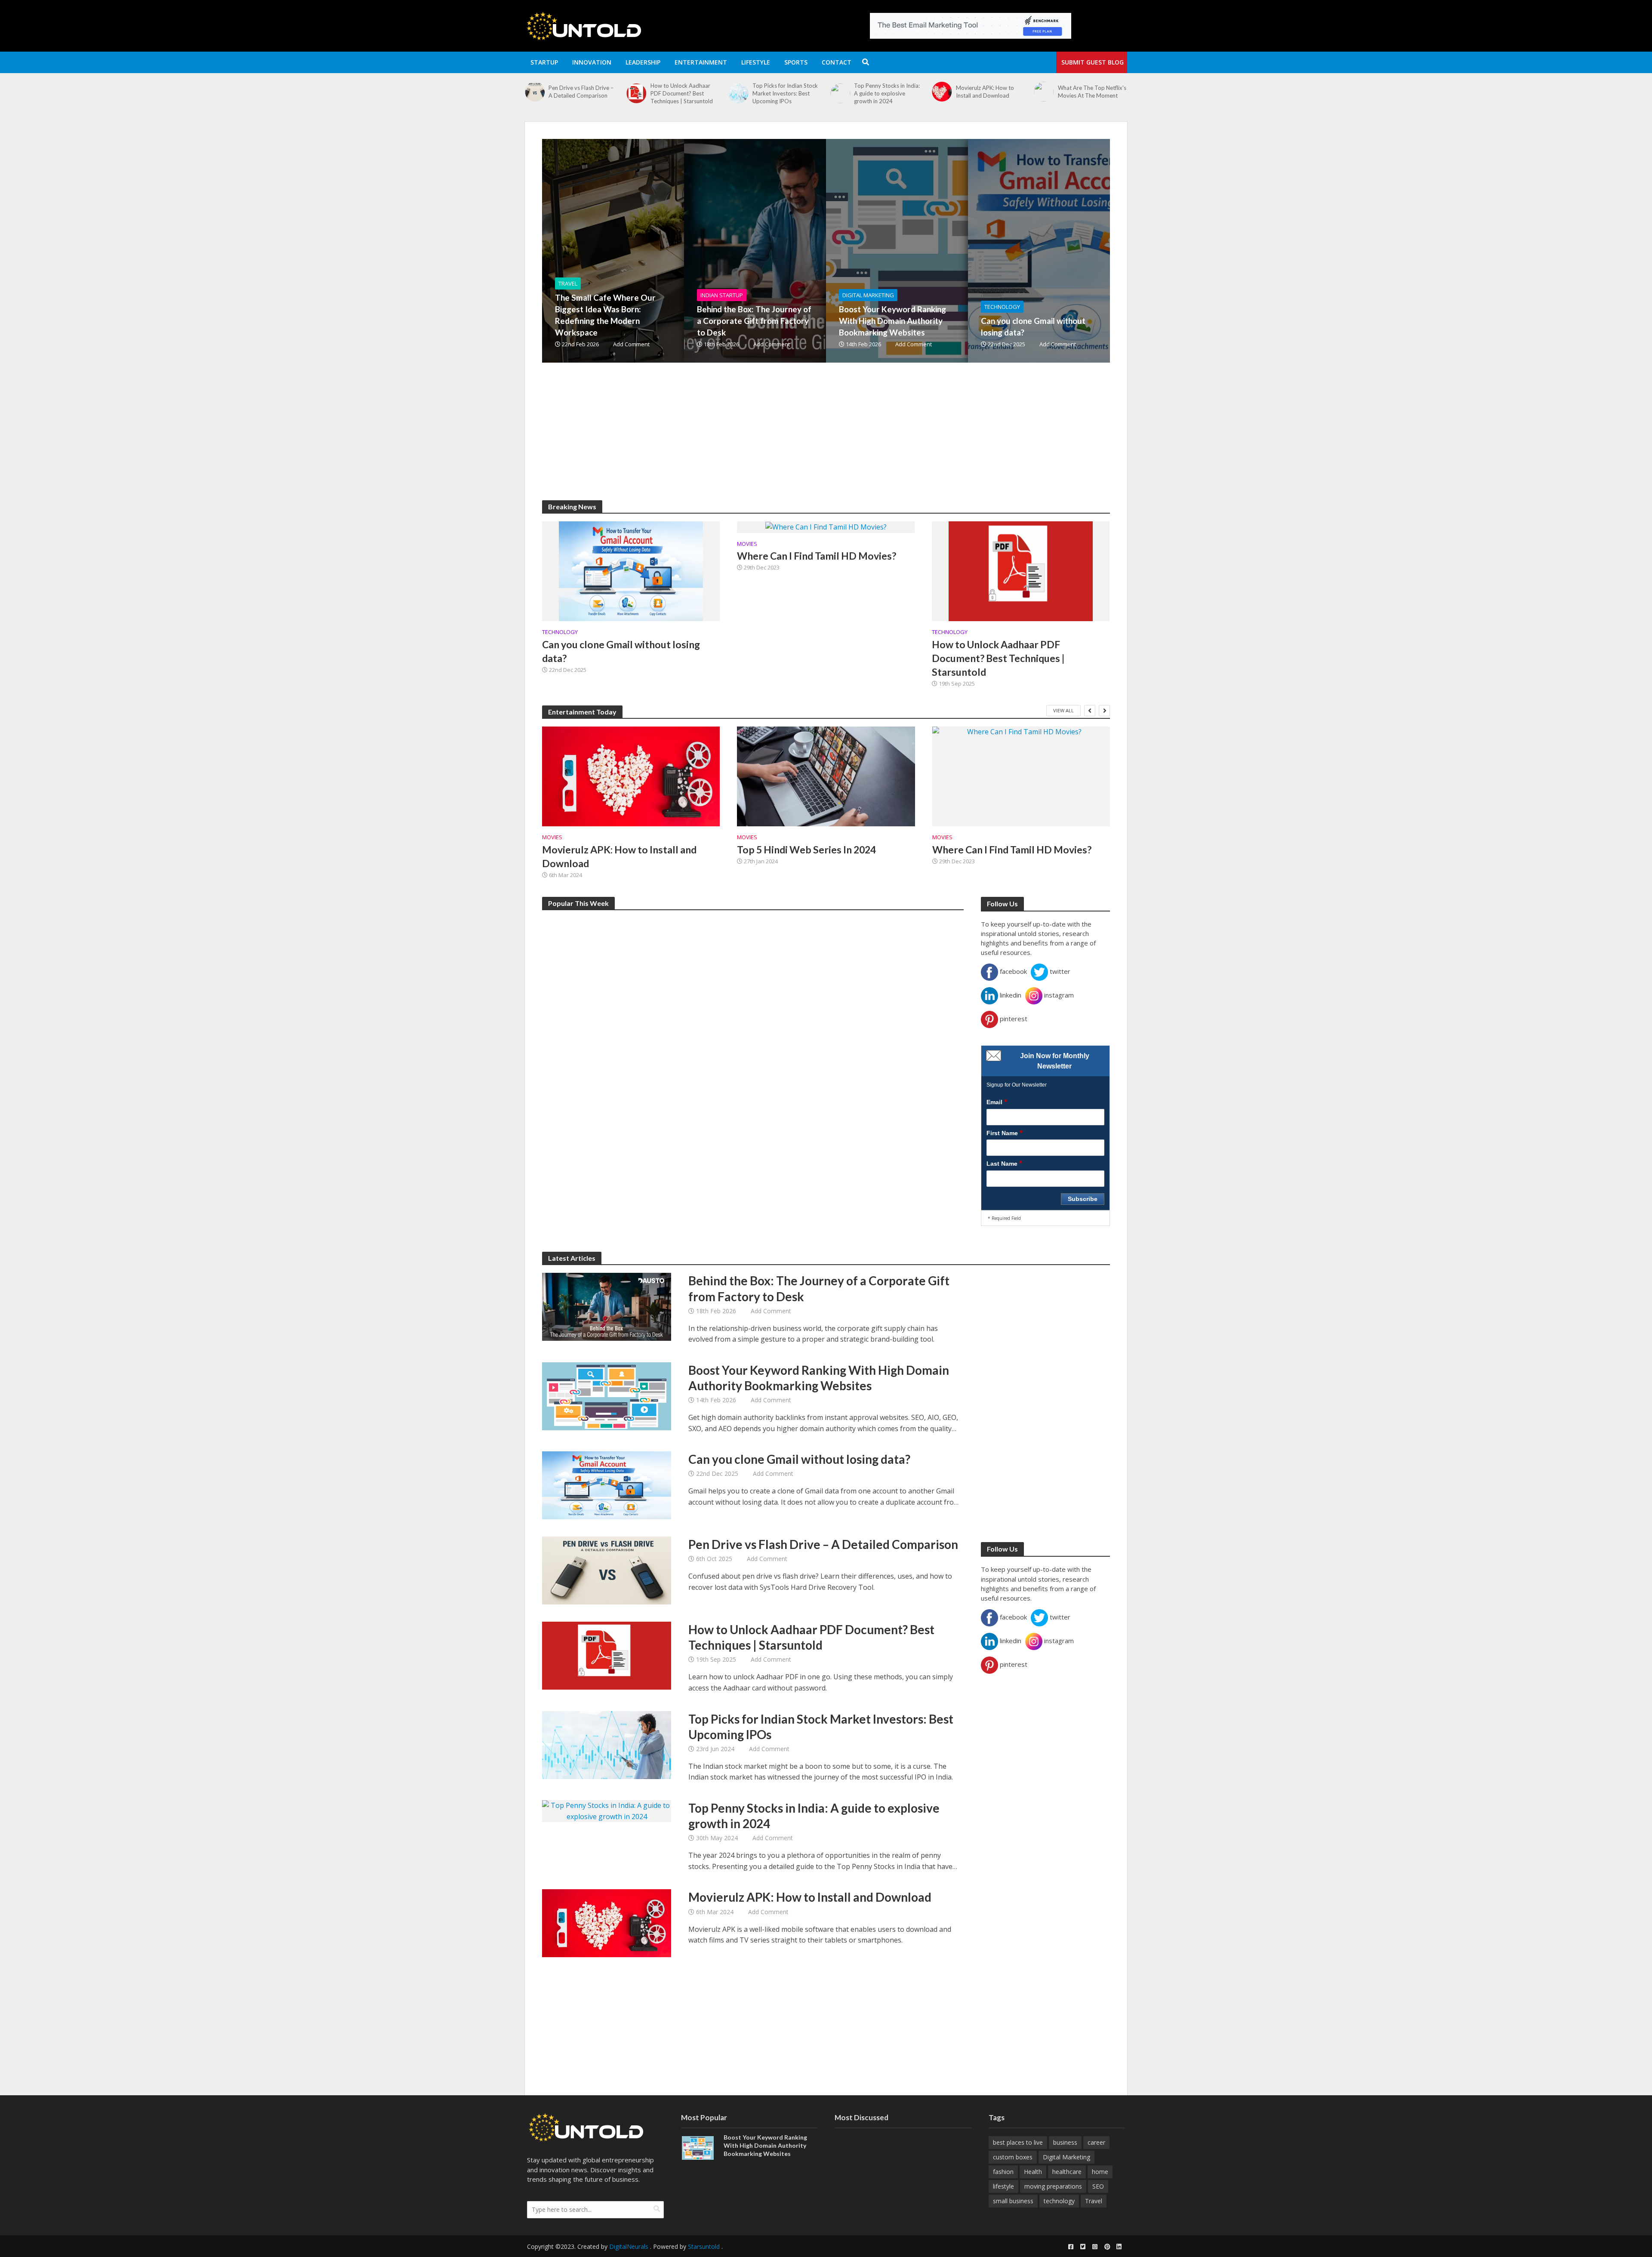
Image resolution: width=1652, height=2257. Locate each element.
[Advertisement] (800, 440)
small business (1013, 2201)
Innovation (592, 62)
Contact (837, 62)
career (1096, 2142)
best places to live (1018, 2142)
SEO (1098, 2186)
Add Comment (631, 344)
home (1100, 2172)
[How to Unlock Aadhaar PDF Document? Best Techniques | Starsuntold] (1021, 570)
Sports (796, 62)
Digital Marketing (868, 295)
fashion (1003, 2172)
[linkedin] (1119, 2247)
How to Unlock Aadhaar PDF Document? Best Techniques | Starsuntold (998, 658)
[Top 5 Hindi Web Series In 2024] (826, 776)
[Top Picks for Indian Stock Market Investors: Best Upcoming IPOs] (551, 93)
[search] (657, 2209)
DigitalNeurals (629, 2246)
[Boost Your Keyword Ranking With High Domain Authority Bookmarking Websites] (944, 251)
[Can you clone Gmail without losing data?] (1086, 251)
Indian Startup (722, 295)
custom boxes (1013, 2157)
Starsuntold (704, 2246)
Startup (544, 62)
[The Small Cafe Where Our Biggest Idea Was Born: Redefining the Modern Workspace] (959, 97)
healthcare (1067, 2172)
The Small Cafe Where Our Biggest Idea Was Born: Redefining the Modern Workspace (1006, 97)
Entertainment (701, 62)
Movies (747, 544)
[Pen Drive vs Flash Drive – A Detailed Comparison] (607, 1570)
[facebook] (1071, 2247)
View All (1063, 710)
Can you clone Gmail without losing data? (1033, 326)
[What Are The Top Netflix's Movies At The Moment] (857, 92)
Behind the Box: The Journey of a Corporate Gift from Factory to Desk (1110, 93)
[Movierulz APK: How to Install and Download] (755, 92)
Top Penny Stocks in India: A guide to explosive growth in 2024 (700, 93)
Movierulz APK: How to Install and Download (798, 92)
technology (1059, 2201)
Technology (1002, 307)
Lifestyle (756, 62)
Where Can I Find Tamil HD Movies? (817, 556)
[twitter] (1083, 2247)
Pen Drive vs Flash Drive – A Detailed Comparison (823, 1544)
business (1065, 2142)
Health (1033, 2172)
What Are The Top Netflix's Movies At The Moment (905, 92)
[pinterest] (1107, 2247)
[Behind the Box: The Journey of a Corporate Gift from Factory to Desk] (1061, 93)
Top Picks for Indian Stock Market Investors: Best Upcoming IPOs (598, 93)
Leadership (643, 62)
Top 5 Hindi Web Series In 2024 (806, 850)
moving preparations (1053, 2186)
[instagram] (1095, 2247)
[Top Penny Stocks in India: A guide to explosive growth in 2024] (653, 93)
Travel (568, 283)
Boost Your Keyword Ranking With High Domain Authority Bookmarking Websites (892, 321)
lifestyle (1003, 2186)
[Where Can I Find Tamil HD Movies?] (826, 527)
